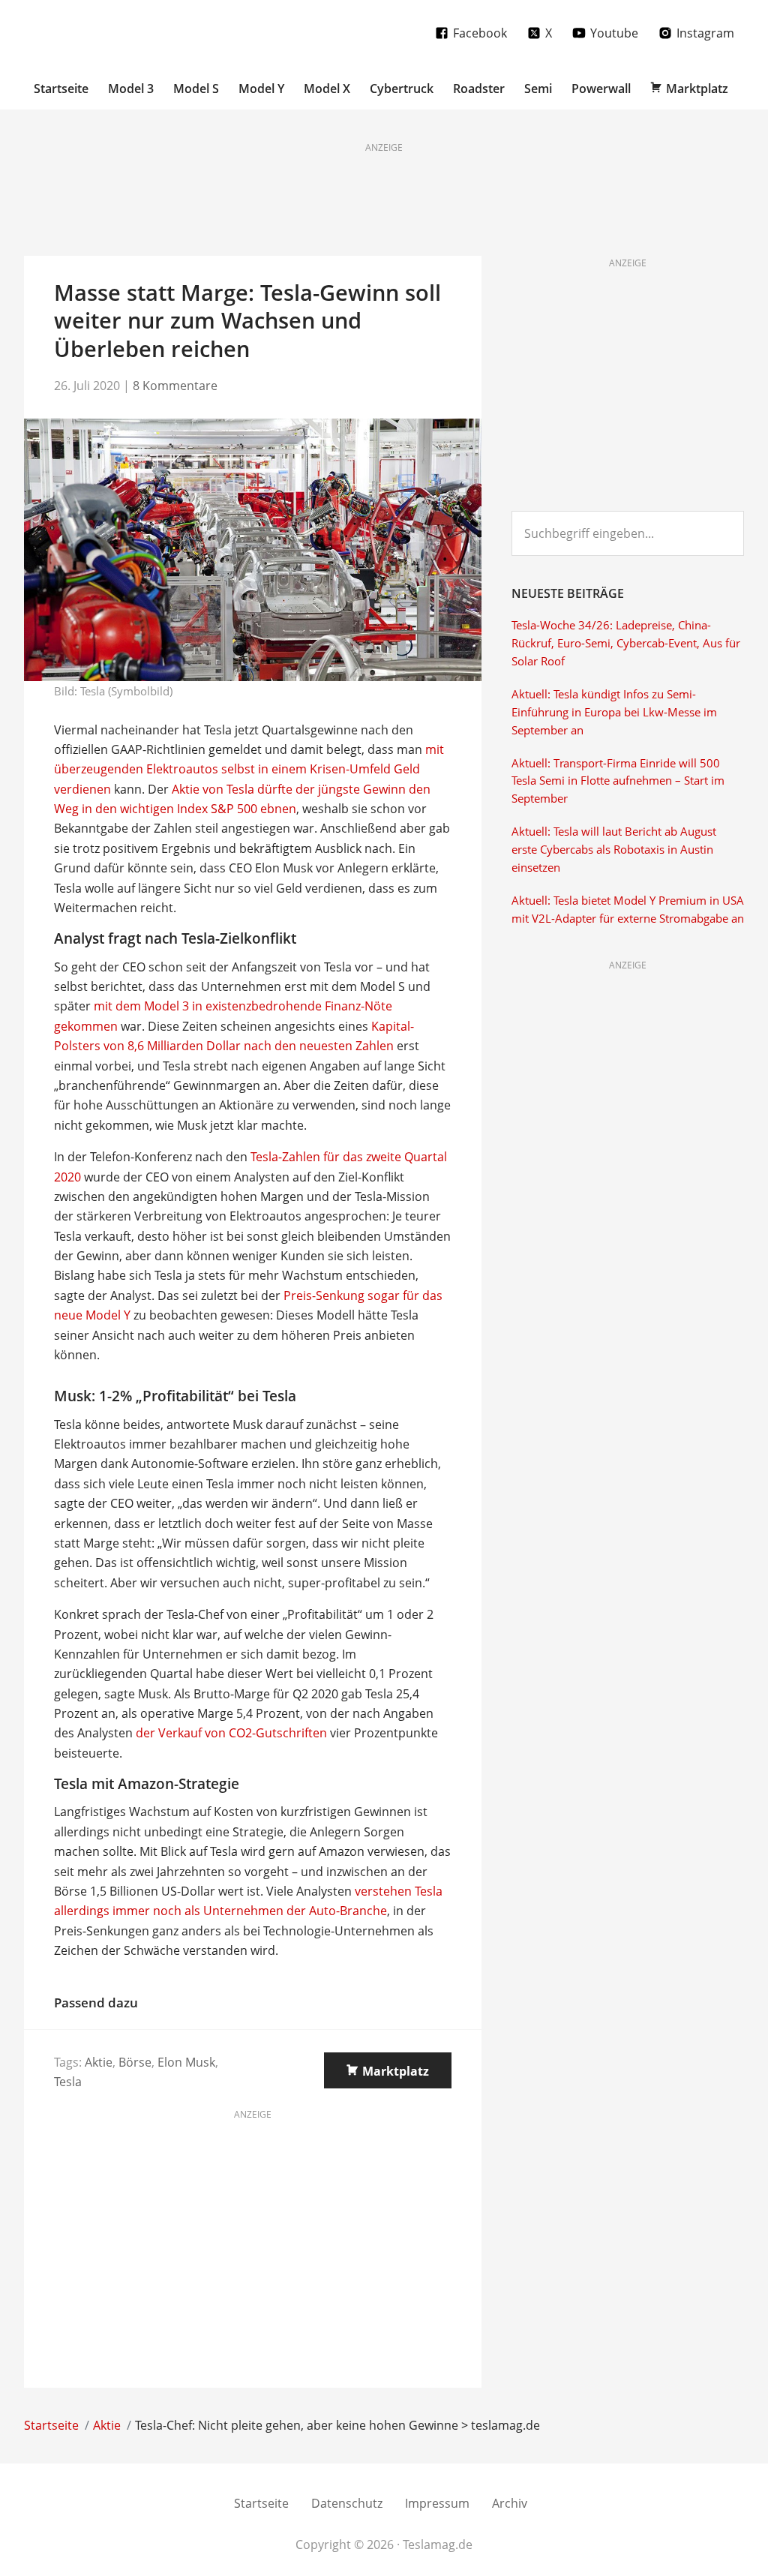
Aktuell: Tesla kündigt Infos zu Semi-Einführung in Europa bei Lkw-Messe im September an (614, 712)
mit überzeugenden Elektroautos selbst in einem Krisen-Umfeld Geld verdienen (249, 769)
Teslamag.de (112, 32)
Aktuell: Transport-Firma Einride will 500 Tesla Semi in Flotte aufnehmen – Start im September (618, 781)
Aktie (99, 2062)
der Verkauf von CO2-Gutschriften (231, 1733)
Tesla (68, 2082)
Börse (135, 2062)
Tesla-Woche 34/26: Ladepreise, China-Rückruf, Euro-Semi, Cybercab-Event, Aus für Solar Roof (626, 643)
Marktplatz (396, 2071)
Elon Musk (186, 2062)
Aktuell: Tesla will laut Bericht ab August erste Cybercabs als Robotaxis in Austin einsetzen (614, 850)
